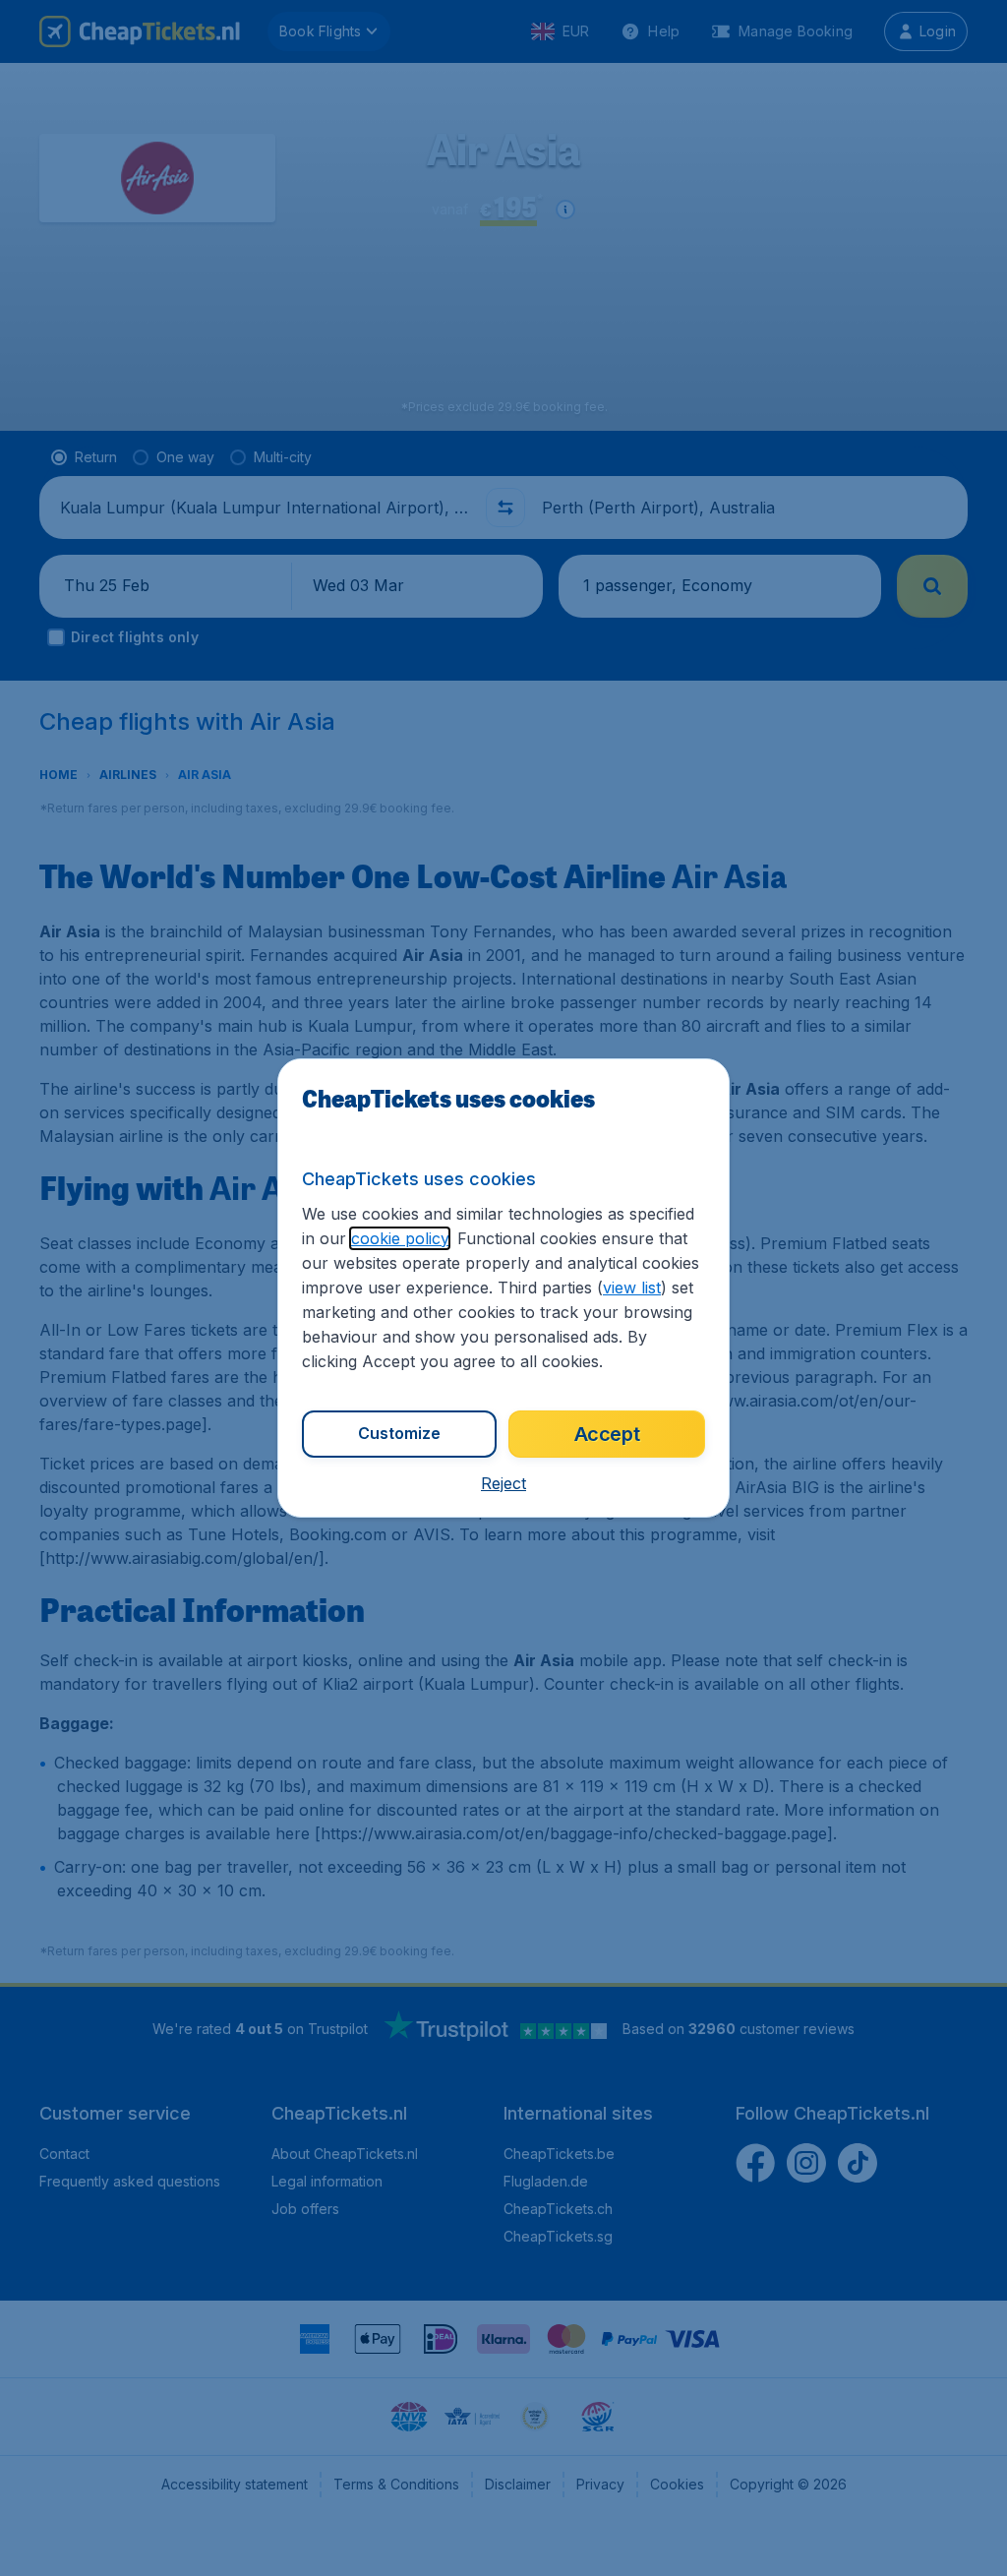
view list (632, 1288)
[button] (503, 1483)
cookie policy (400, 1238)
